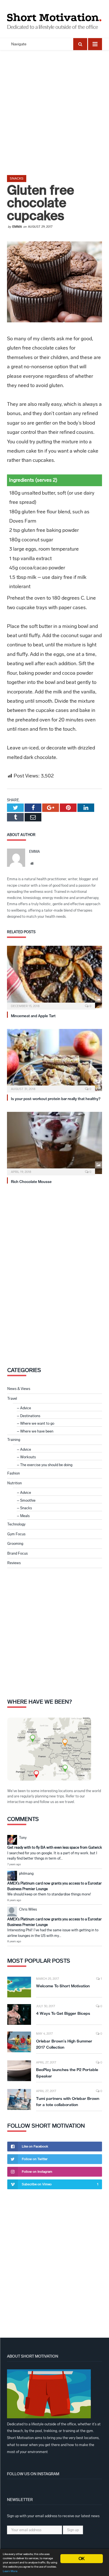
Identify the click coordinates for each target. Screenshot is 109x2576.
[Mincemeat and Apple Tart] (54, 977)
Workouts (28, 1457)
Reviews (14, 1563)
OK (81, 2558)
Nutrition (15, 1483)
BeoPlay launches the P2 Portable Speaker (67, 2073)
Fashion (14, 1473)
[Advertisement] (54, 108)
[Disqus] (54, 1273)
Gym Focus (16, 1534)
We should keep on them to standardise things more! (49, 1894)
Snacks (17, 178)
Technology (16, 1524)
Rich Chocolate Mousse (31, 1182)
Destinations (30, 1416)
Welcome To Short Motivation (63, 1986)
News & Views (19, 1389)
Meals (25, 1516)
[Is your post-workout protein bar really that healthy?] (54, 1060)
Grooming (15, 1544)
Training (14, 1440)
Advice (26, 1408)
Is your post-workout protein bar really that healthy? (56, 1099)
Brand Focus (17, 1553)
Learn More (10, 2571)
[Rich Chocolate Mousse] (54, 1143)
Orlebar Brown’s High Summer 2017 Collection (64, 2044)
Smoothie (28, 1500)
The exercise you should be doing (46, 1465)
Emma (17, 227)
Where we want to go (37, 1423)
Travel (12, 1398)
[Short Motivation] (54, 16)
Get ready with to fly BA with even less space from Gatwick (55, 1847)
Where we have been (37, 1431)
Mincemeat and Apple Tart (33, 1016)
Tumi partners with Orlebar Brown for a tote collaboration (68, 2102)
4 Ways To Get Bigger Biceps (63, 2013)
